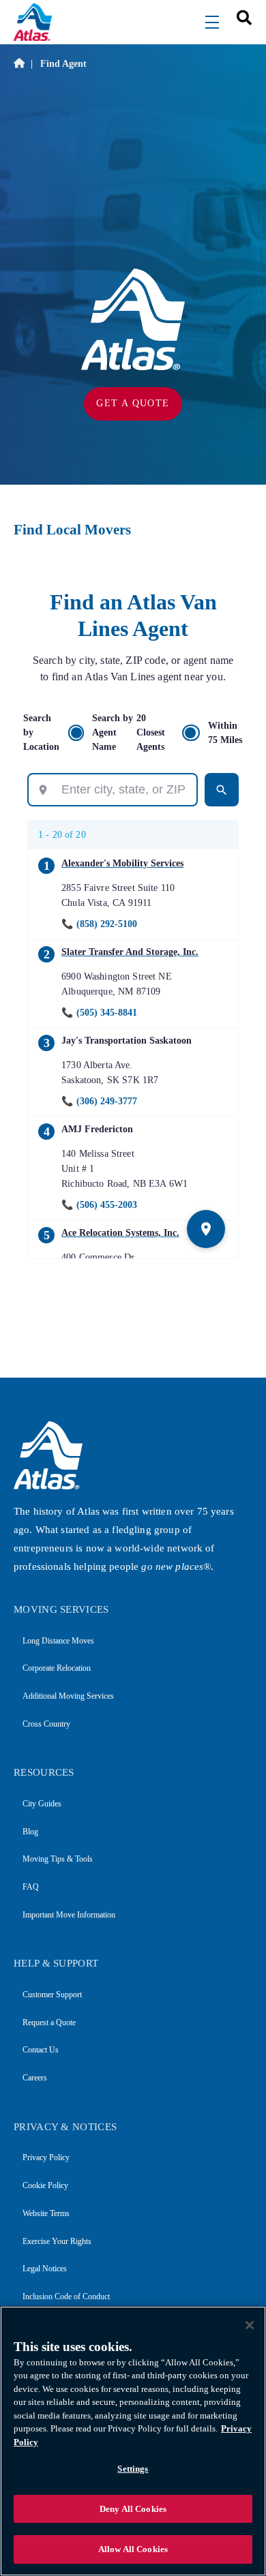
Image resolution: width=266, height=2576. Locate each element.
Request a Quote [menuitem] (49, 2022)
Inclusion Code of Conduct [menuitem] (66, 2297)
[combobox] (239, 17)
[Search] (222, 790)
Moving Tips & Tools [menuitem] (58, 1859)
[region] (133, 2441)
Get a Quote (133, 403)
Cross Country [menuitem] (46, 1724)
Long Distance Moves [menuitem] (58, 1641)
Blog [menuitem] (30, 1832)
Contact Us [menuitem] (41, 2050)
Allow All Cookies (133, 2549)
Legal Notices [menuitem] (45, 2269)
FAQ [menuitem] (31, 1887)
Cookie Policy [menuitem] (45, 2185)
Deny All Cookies (133, 2509)
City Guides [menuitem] (42, 1804)
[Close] (250, 2325)
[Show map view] (206, 1229)
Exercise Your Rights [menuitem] (57, 2241)
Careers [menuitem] (35, 2078)
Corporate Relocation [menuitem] (57, 1668)
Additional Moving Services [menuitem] (68, 1696)
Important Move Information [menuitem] (69, 1915)
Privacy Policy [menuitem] (46, 2157)
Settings (133, 2469)
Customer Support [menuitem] (52, 1995)
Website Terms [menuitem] (46, 2213)
